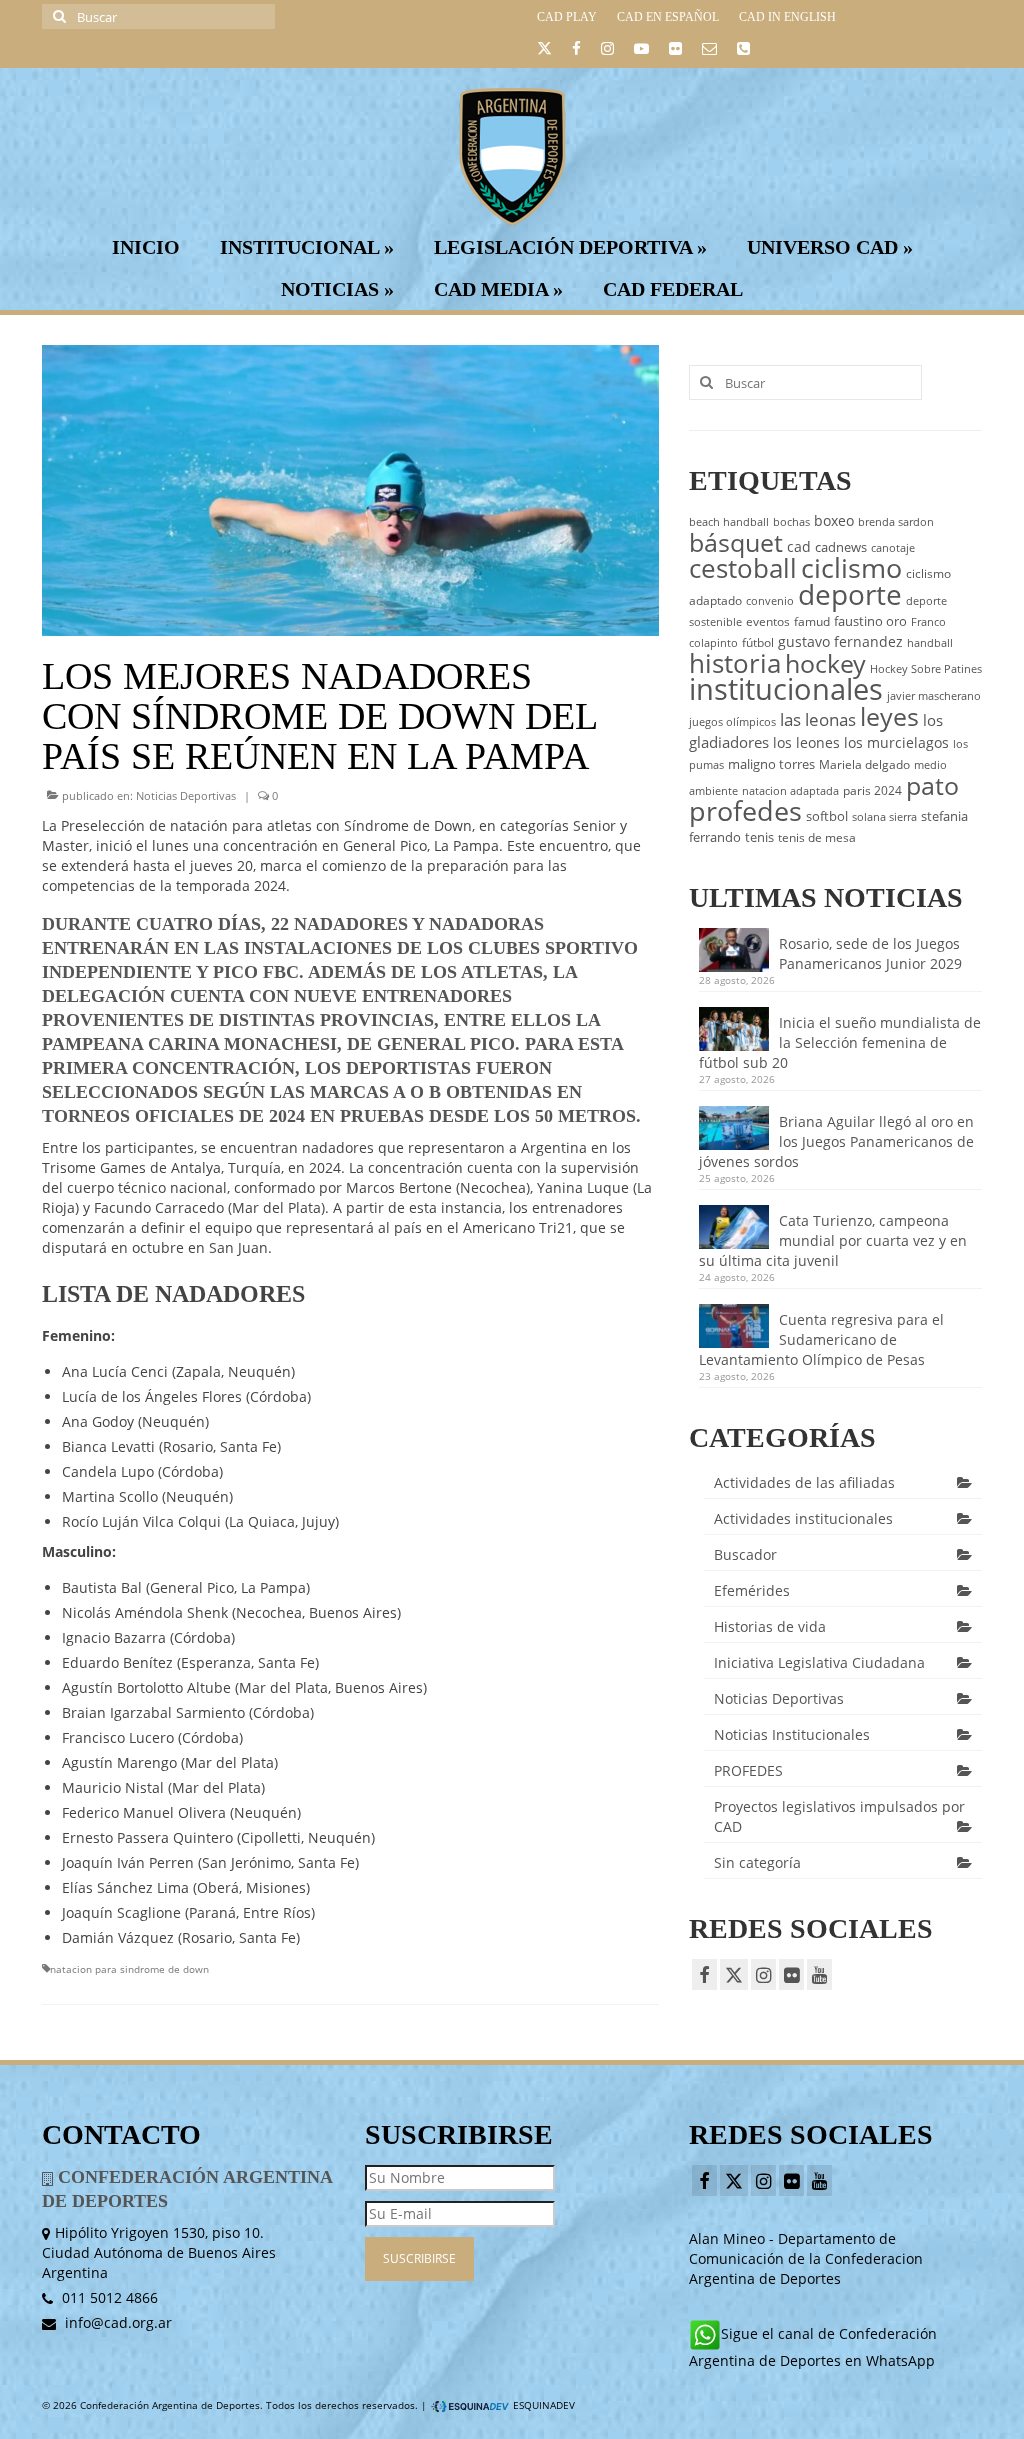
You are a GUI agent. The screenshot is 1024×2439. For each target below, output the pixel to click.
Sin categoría (757, 1862)
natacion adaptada (790, 791)
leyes (889, 716)
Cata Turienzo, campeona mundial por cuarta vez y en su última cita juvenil (833, 1240)
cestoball (743, 568)
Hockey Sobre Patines (926, 669)
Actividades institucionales (803, 1518)
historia (735, 663)
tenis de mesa (817, 837)
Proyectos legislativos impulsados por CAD (839, 1816)
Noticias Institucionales (792, 1734)
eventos (768, 621)
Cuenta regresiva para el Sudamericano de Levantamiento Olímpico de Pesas (821, 1339)
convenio (770, 601)
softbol (827, 816)
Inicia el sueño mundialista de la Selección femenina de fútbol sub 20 (840, 1042)
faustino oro (870, 621)
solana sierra (884, 817)
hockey (825, 663)
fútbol (758, 642)
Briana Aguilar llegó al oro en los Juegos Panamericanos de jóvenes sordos (836, 1141)
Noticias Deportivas (186, 795)
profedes (745, 810)
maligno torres (771, 764)
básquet (736, 542)
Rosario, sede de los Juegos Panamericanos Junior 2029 (870, 953)
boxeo (834, 520)
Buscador (745, 1554)
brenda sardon (896, 522)
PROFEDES (748, 1770)
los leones (806, 742)
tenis (759, 837)
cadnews (841, 547)
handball (930, 643)
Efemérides (752, 1590)
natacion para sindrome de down (129, 1969)
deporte (850, 594)
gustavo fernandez (840, 641)
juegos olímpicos (732, 722)
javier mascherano (934, 696)
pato (932, 785)
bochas (791, 522)
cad (799, 546)
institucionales (786, 689)
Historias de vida (770, 1626)
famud (812, 621)
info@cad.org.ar (116, 2322)
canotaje (893, 548)
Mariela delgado (864, 764)
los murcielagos (896, 742)
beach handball (729, 522)
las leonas (818, 719)
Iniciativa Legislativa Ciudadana (819, 1662)
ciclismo (851, 568)
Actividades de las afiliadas (804, 1482)
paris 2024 (872, 790)
